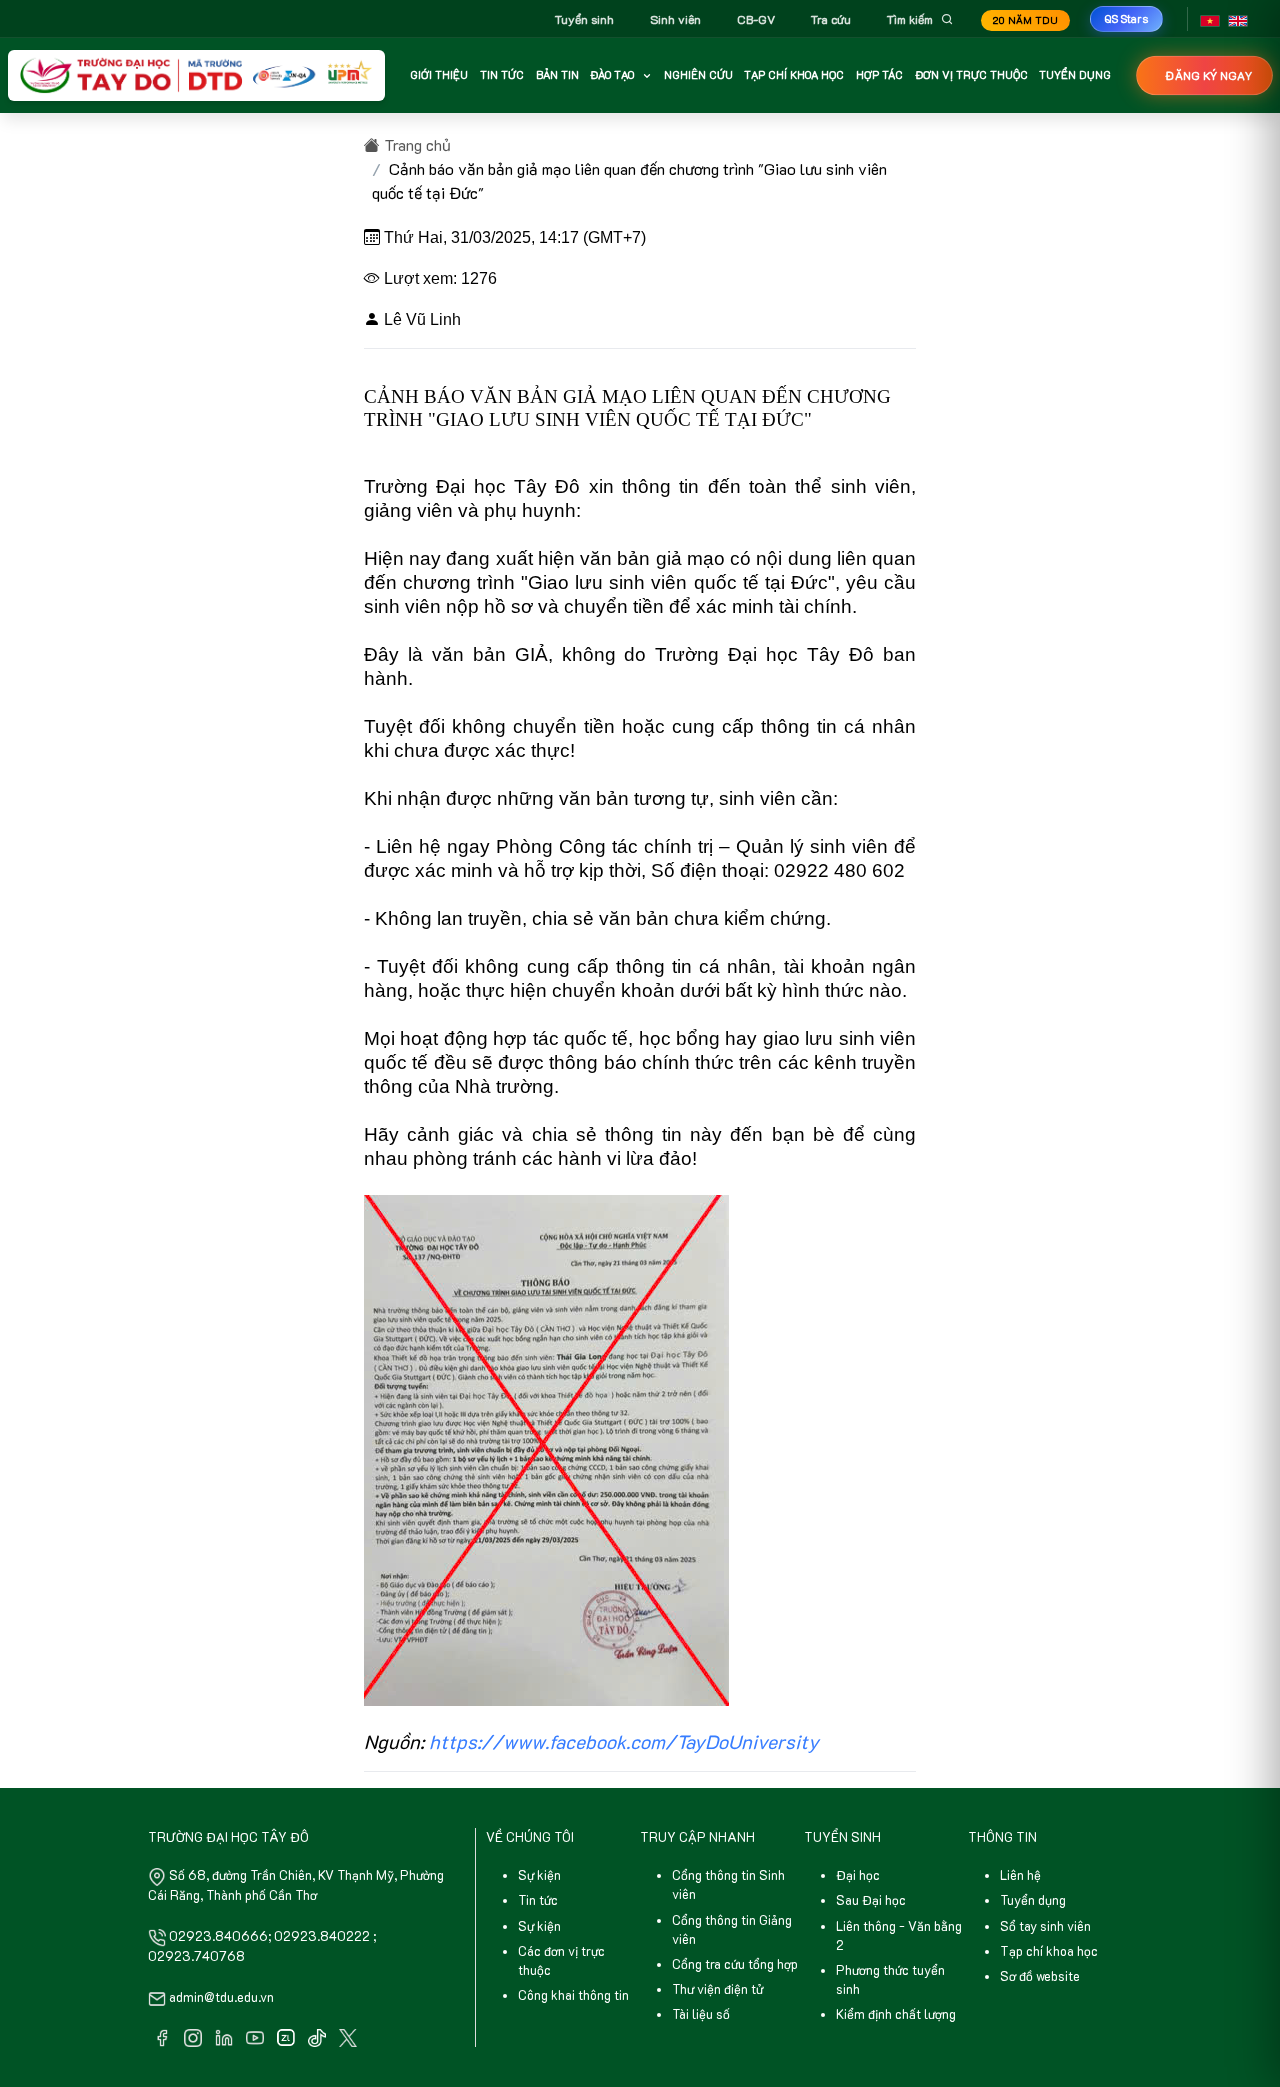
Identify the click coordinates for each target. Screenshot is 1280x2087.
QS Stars (1126, 18)
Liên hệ (1020, 1875)
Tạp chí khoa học (1049, 1951)
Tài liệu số (701, 2014)
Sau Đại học (871, 1900)
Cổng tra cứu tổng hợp (735, 1964)
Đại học (858, 1875)
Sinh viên (675, 19)
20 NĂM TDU (1025, 20)
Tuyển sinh (584, 19)
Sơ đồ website (1040, 1976)
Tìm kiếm (910, 19)
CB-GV (756, 19)
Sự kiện (539, 1875)
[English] (1238, 19)
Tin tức (538, 1900)
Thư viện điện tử (717, 1989)
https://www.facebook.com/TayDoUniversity (624, 1741)
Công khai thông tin (573, 1995)
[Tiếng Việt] (1210, 19)
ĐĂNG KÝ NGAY (1208, 75)
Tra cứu (831, 19)
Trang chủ (415, 144)
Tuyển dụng (1033, 1900)
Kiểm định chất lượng (896, 2014)
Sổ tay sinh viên (1045, 1926)
